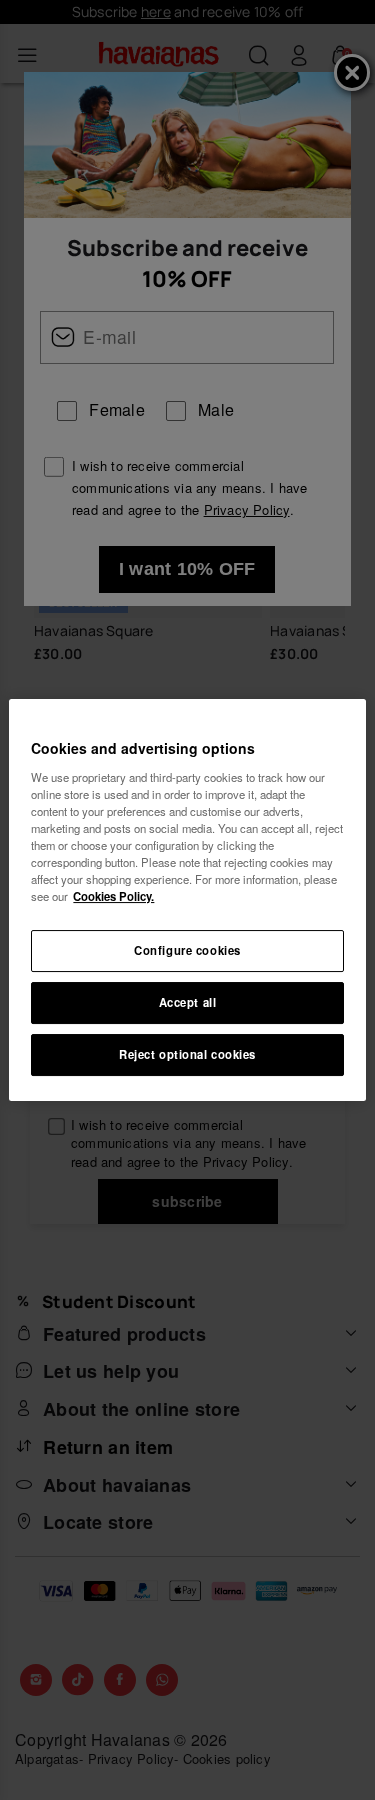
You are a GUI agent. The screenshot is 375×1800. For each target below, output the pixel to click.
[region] (187, 900)
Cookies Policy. (113, 896)
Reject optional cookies (187, 1054)
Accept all (188, 1002)
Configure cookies (187, 950)
